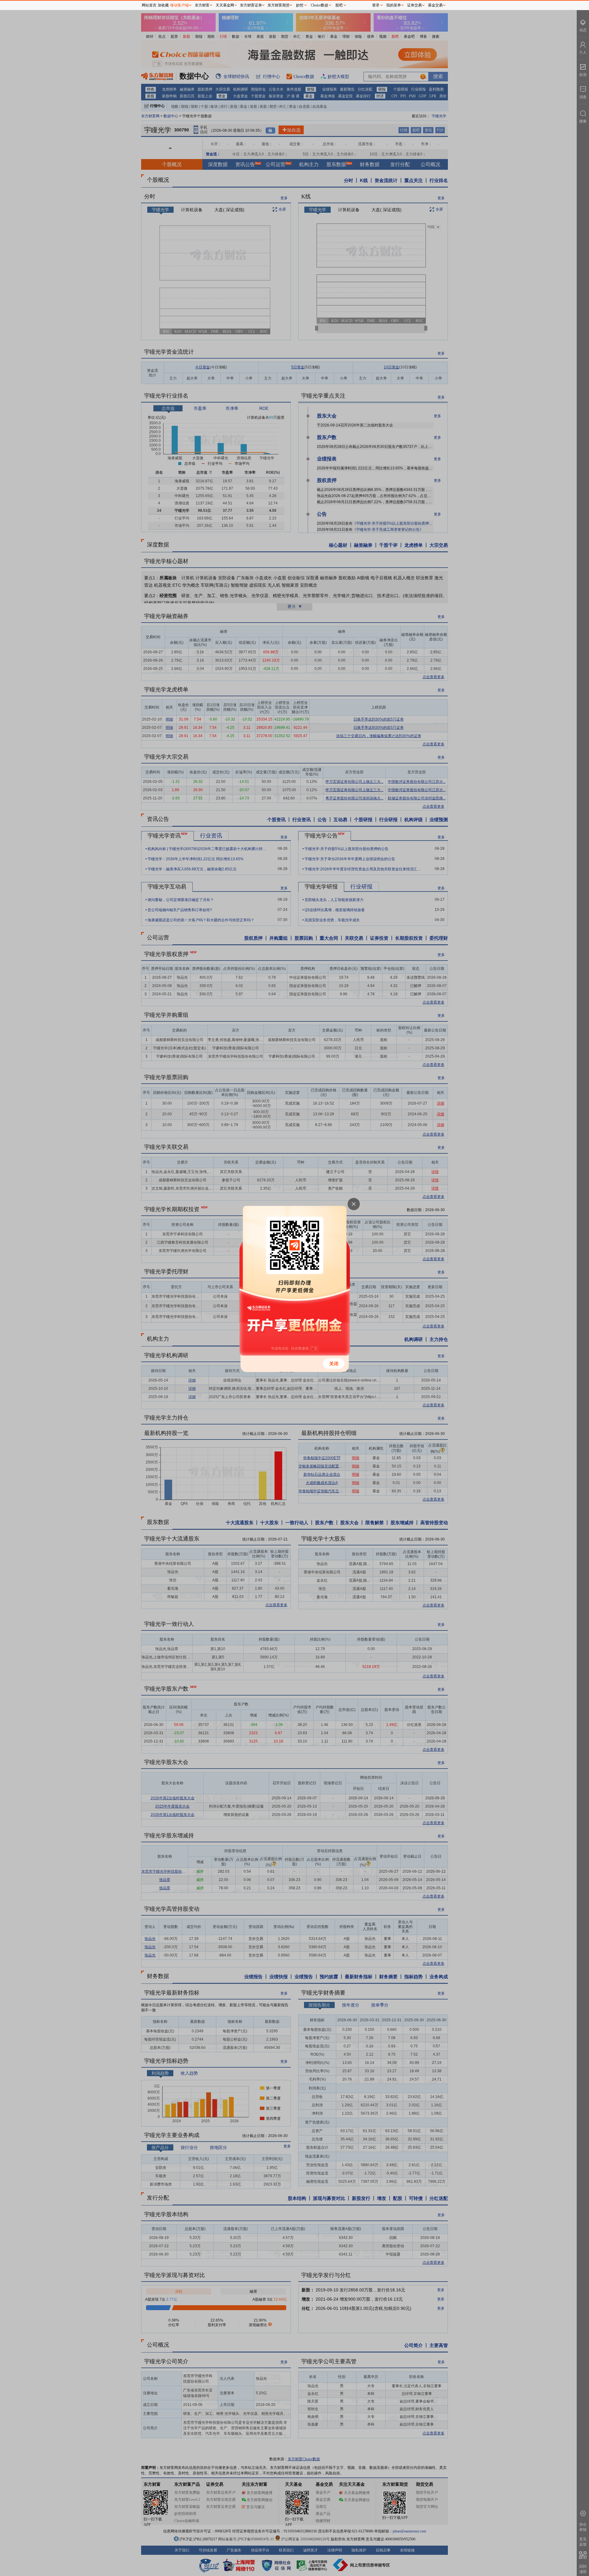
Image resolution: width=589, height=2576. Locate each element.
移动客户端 (179, 5)
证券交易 (414, 5)
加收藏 (163, 5)
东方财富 (202, 5)
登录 (376, 5)
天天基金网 (225, 5)
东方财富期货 (279, 5)
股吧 (339, 5)
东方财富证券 (251, 5)
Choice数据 (320, 5)
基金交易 (435, 5)
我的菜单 (394, 5)
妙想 (300, 5)
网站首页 (149, 5)
